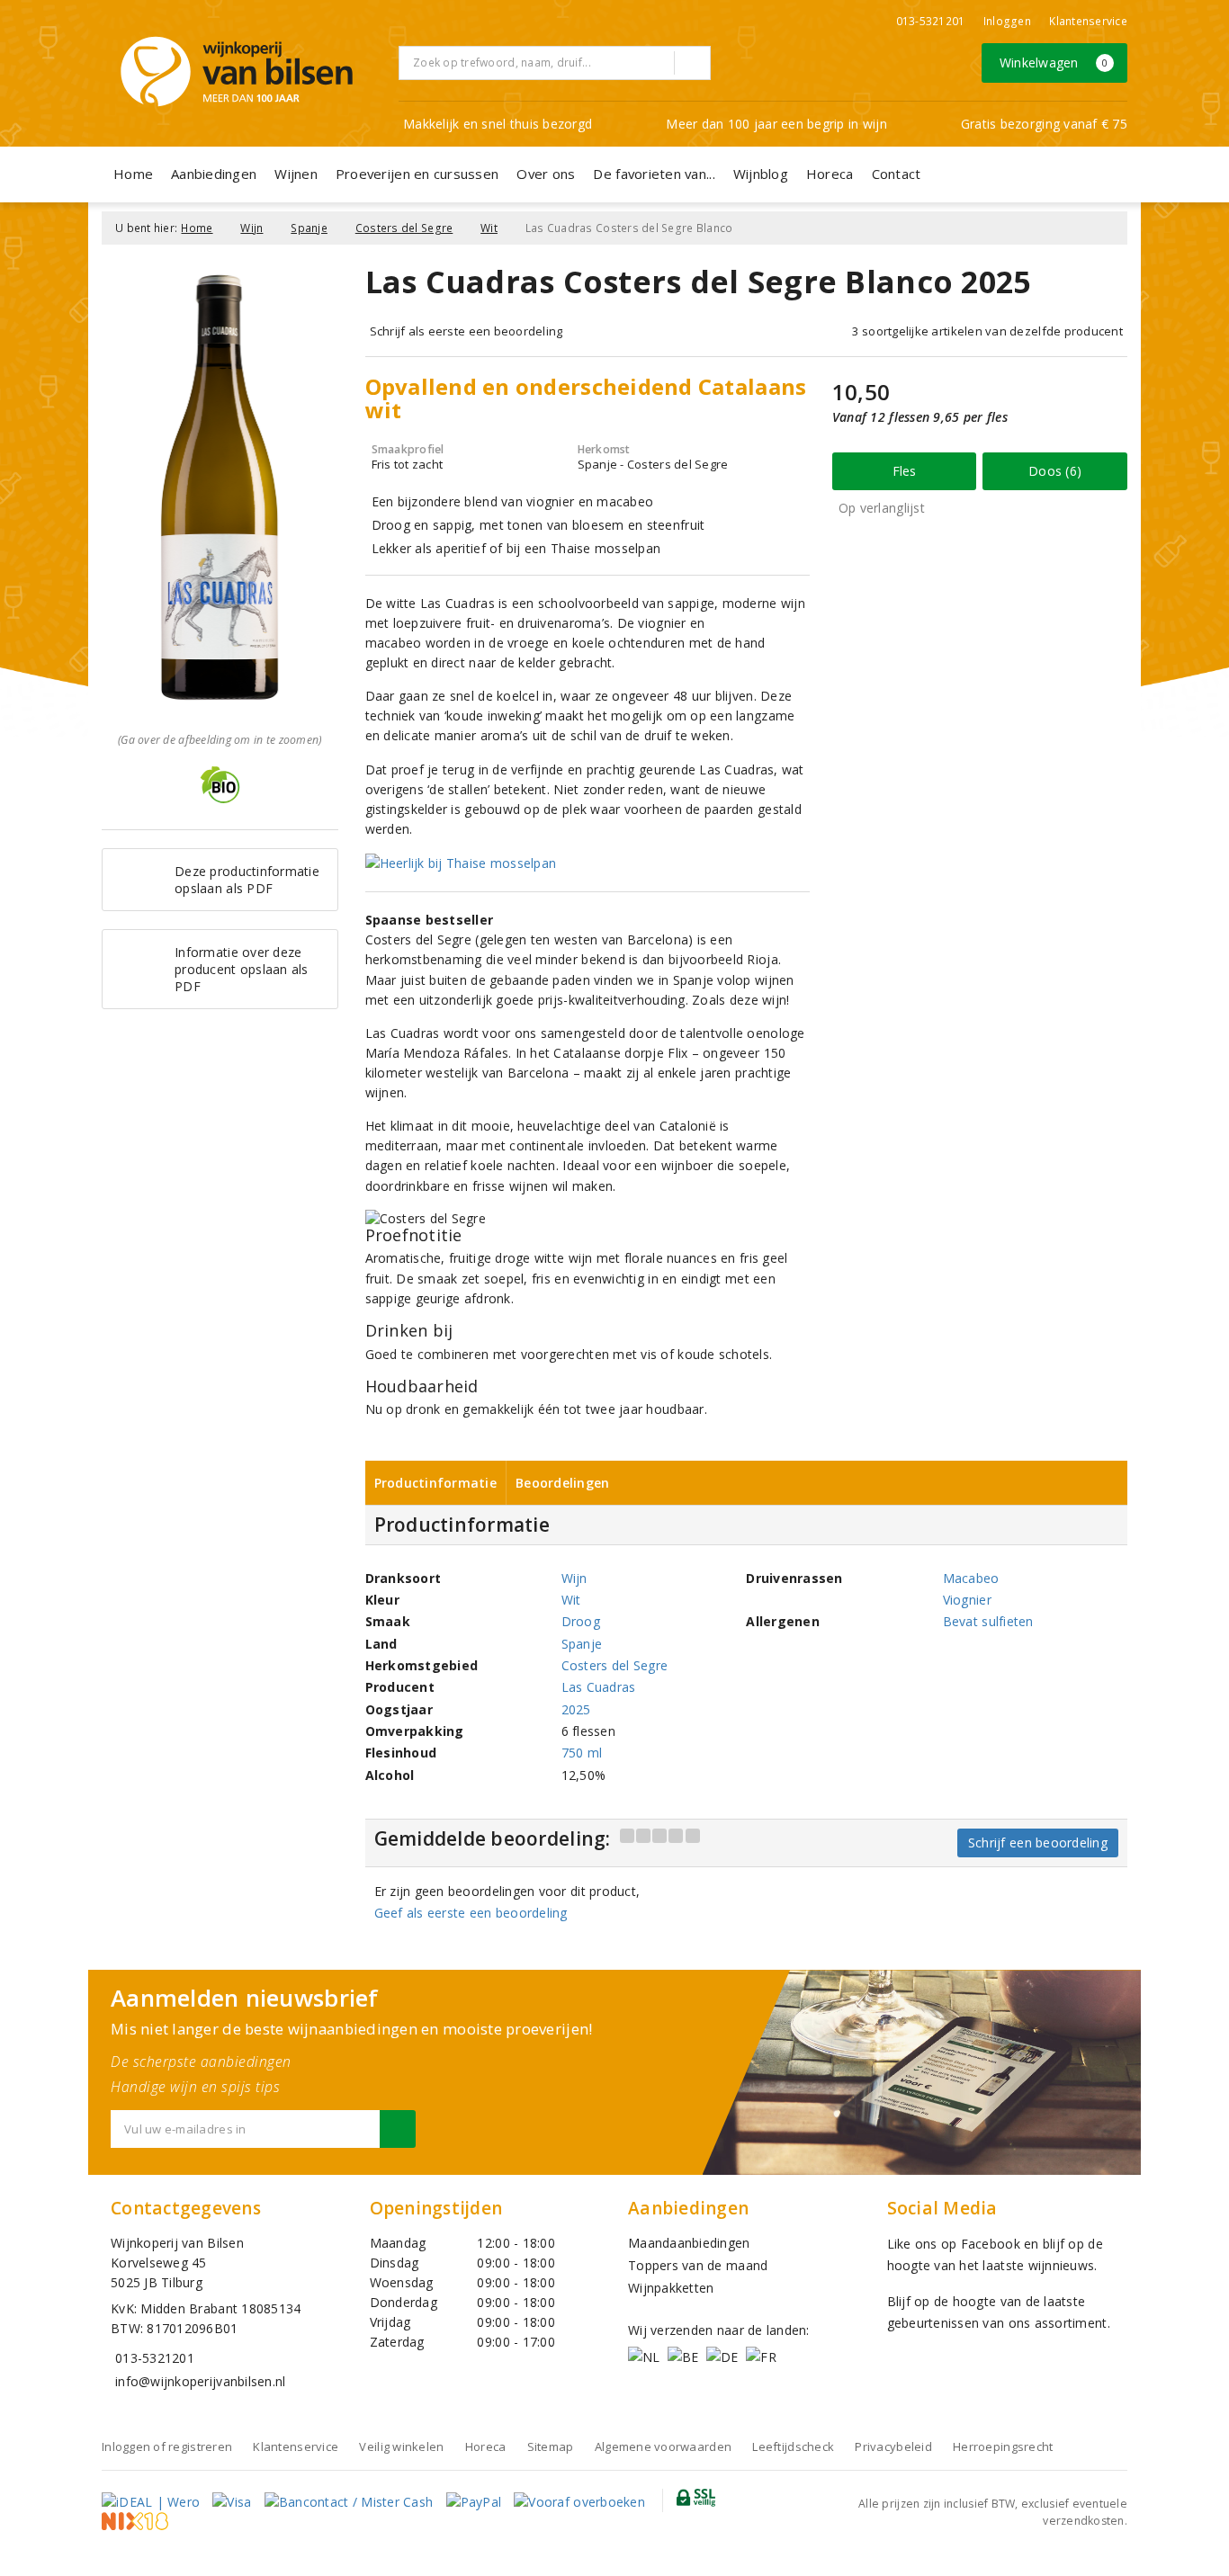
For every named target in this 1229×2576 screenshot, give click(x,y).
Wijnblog (761, 174)
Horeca (830, 174)
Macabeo (971, 1578)
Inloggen (1007, 21)
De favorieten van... (654, 174)
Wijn (251, 228)
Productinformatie (436, 1483)
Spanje (309, 228)
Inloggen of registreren (167, 2446)
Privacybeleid (893, 2446)
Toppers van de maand (698, 2265)
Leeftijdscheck (793, 2446)
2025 (576, 1709)
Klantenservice (1088, 21)
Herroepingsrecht (1003, 2446)
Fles (905, 471)
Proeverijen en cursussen (417, 174)
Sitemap (551, 2446)
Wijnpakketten (671, 2288)
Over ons (546, 174)
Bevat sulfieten (988, 1621)
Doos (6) (1055, 471)
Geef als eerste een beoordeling (471, 1913)
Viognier (967, 1600)
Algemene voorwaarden (663, 2446)
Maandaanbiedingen (689, 2243)
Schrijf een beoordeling (1038, 1843)
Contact (897, 174)
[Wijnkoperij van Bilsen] (237, 72)
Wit (489, 228)
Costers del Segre (404, 228)
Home (133, 174)
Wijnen (296, 174)
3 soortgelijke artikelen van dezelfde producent (987, 331)
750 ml (582, 1753)
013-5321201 (931, 21)
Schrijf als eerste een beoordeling (466, 331)
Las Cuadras (599, 1687)
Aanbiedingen (214, 174)
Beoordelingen (562, 1483)
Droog (581, 1621)
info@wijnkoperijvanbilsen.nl (200, 2381)
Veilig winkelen (401, 2446)
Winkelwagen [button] (1054, 63)
